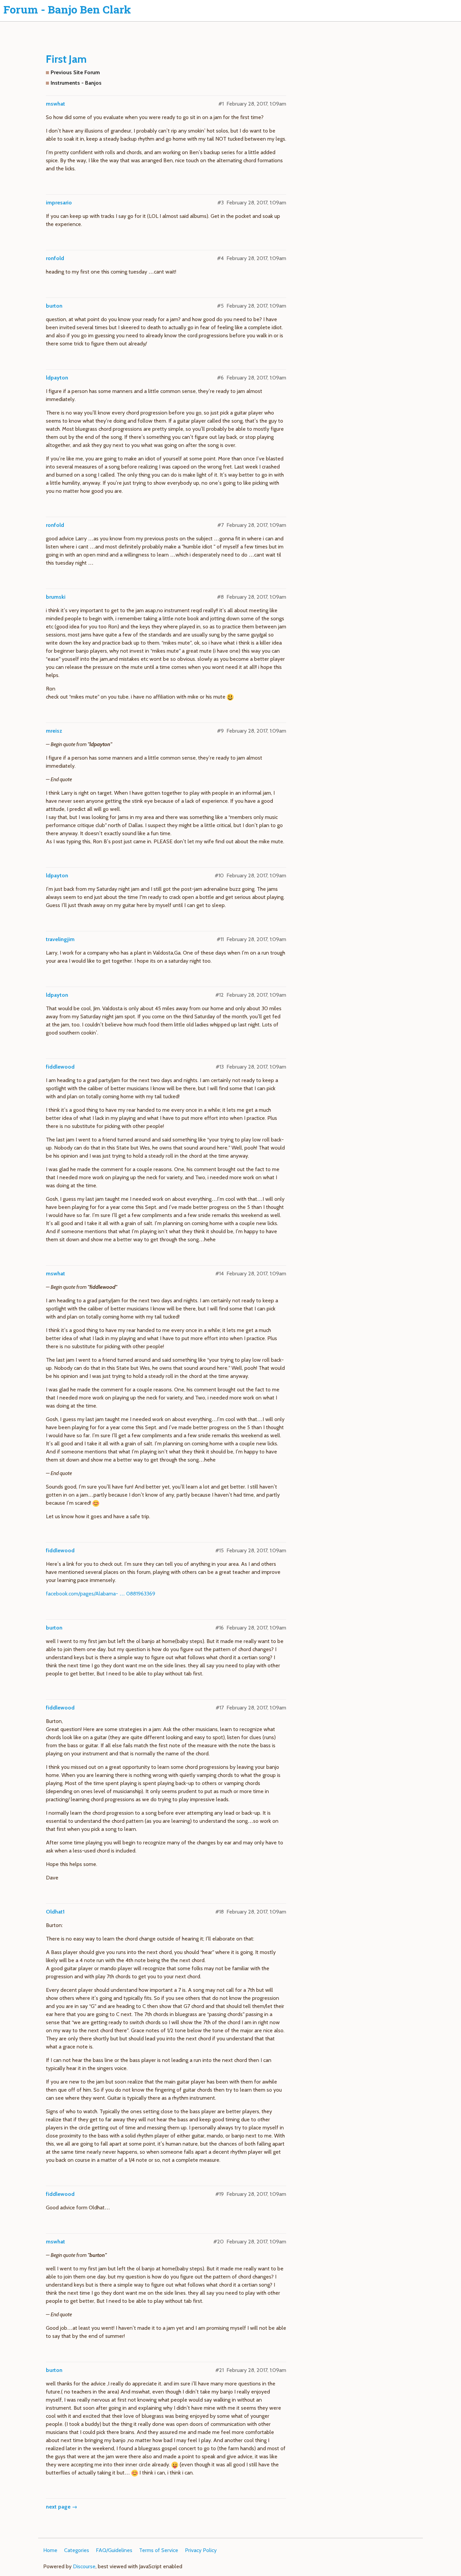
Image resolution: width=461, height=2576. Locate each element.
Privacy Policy (201, 2550)
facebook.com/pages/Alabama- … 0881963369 (101, 1594)
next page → (62, 2507)
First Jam (66, 59)
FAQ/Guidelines (114, 2550)
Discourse (84, 2566)
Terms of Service (159, 2550)
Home (50, 2550)
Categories (77, 2550)
